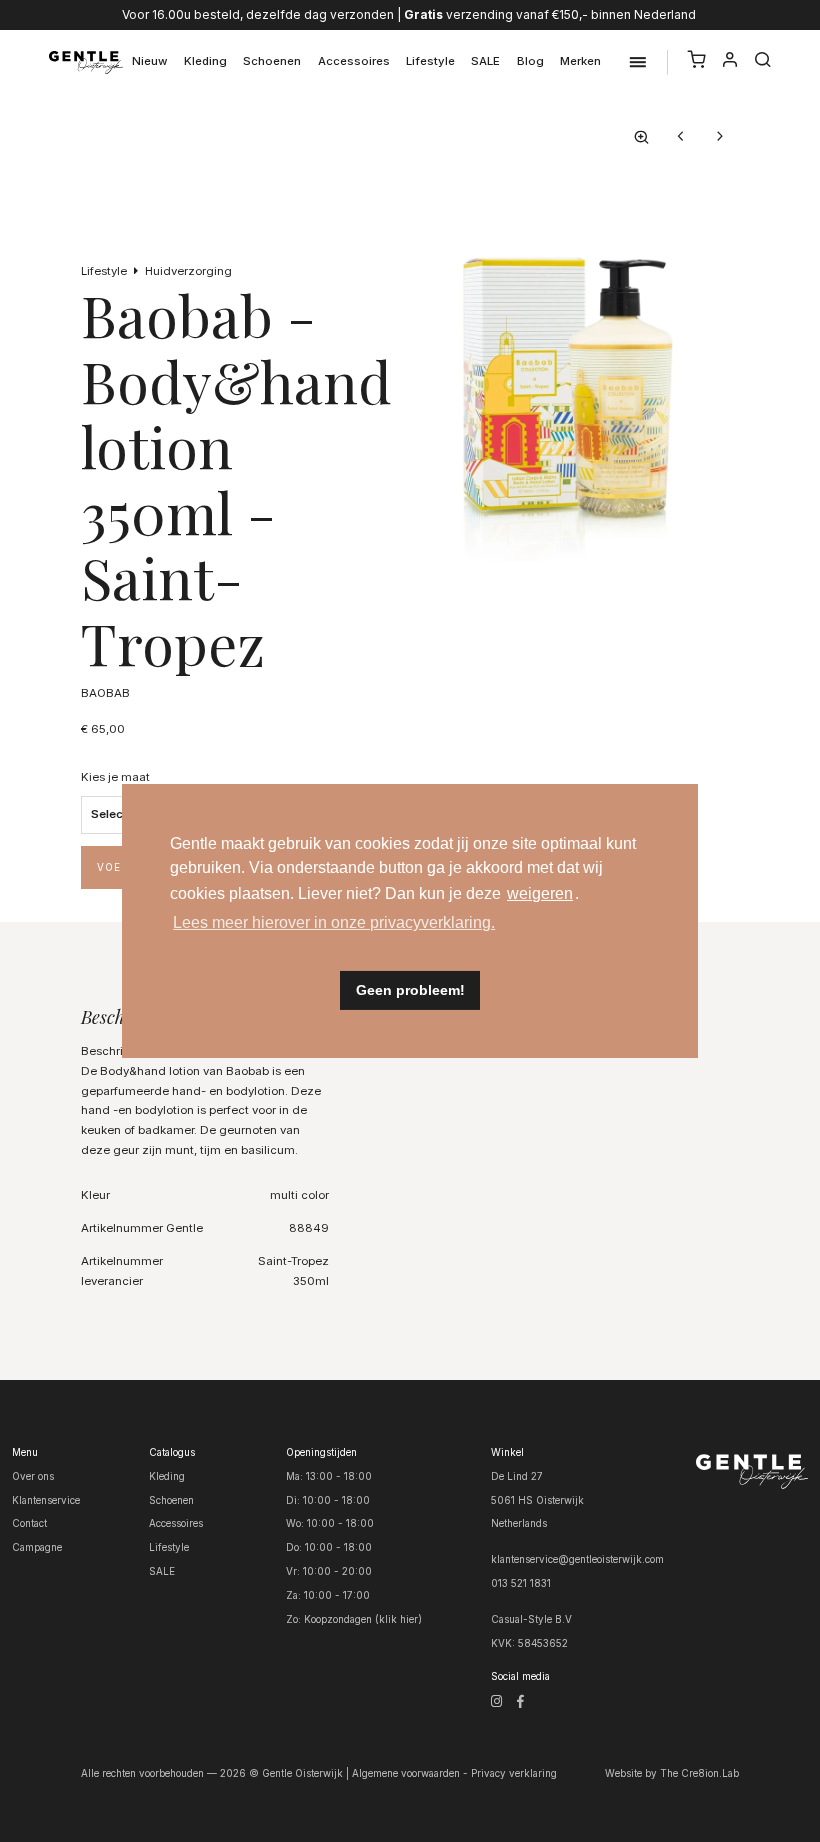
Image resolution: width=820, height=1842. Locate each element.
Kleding (205, 61)
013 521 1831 (521, 1583)
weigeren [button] (540, 893)
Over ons (33, 1476)
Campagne (37, 1547)
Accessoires (354, 61)
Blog (530, 61)
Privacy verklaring (514, 1773)
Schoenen (272, 61)
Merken (580, 61)
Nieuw (150, 61)
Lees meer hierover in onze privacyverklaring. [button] (334, 922)
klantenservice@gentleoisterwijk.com (577, 1559)
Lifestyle (430, 61)
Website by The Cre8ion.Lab (672, 1773)
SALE (485, 61)
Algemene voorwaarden (406, 1773)
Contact (29, 1523)
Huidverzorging (188, 271)
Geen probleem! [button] (410, 990)
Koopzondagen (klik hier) (363, 1619)
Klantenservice (46, 1500)
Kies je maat (115, 777)
